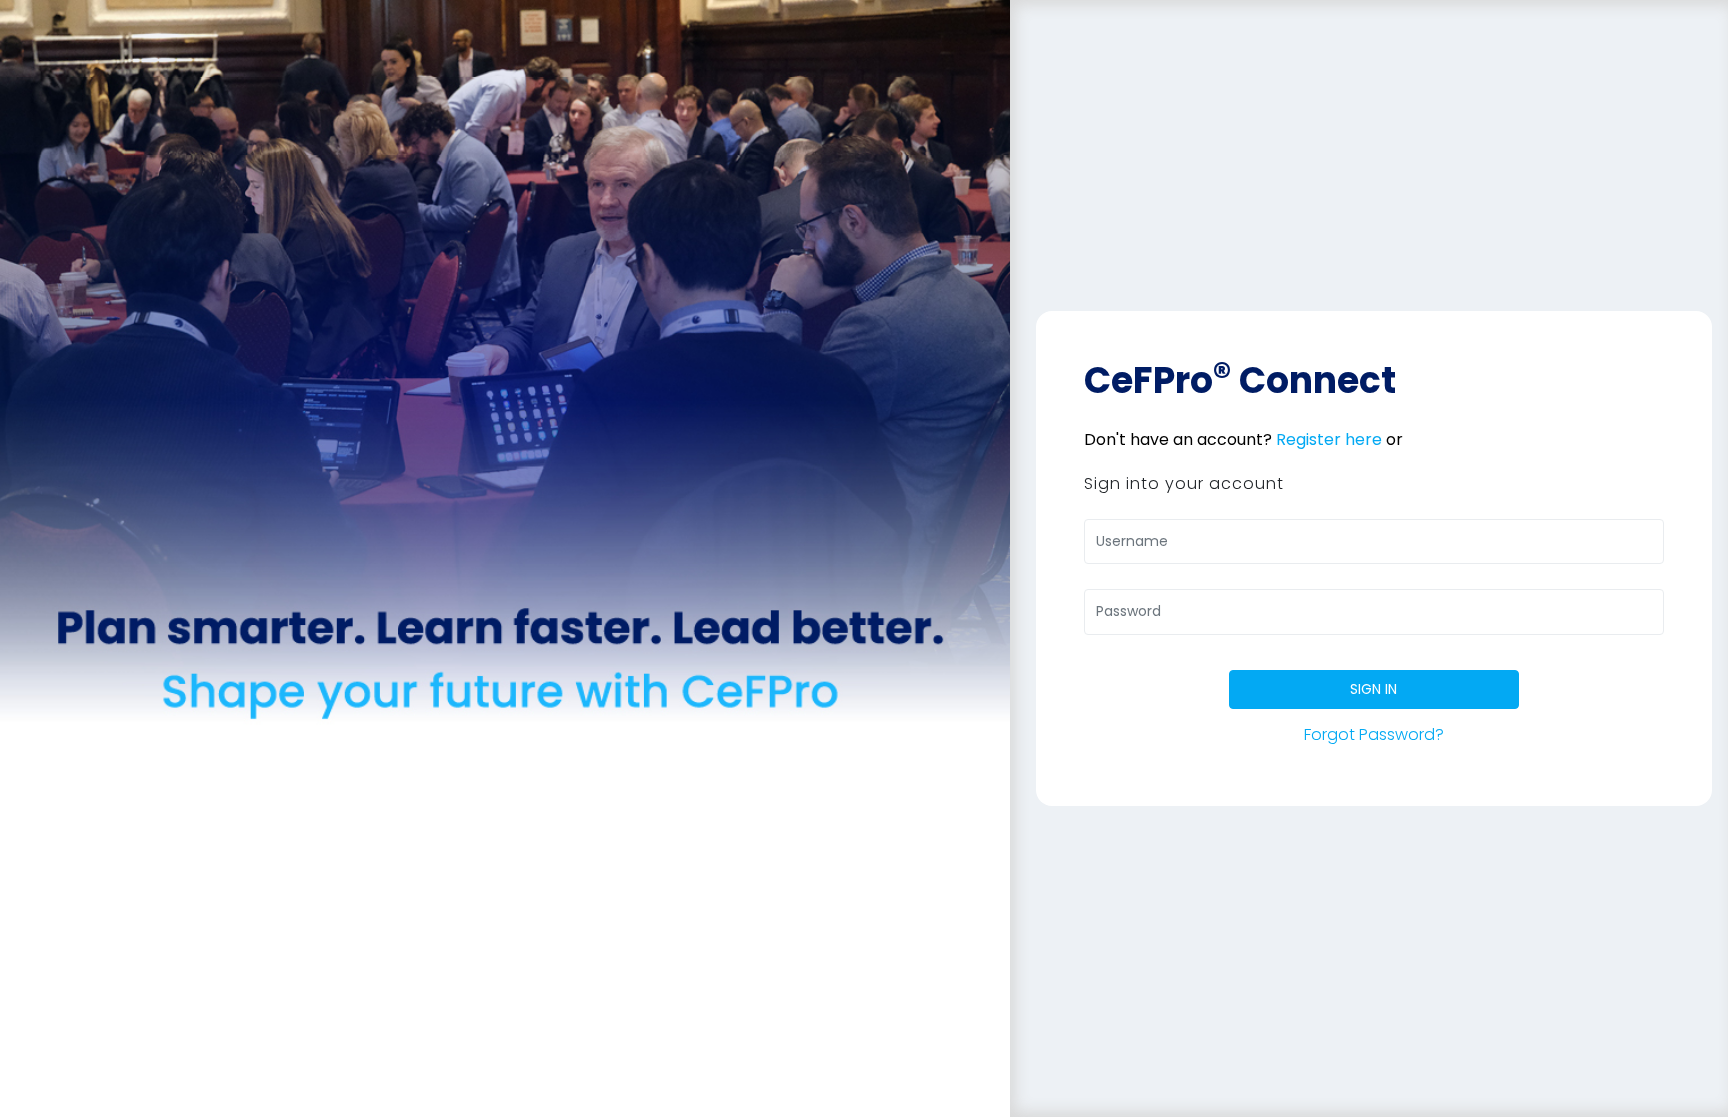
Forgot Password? (1374, 734)
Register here (1329, 439)
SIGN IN (1373, 689)
